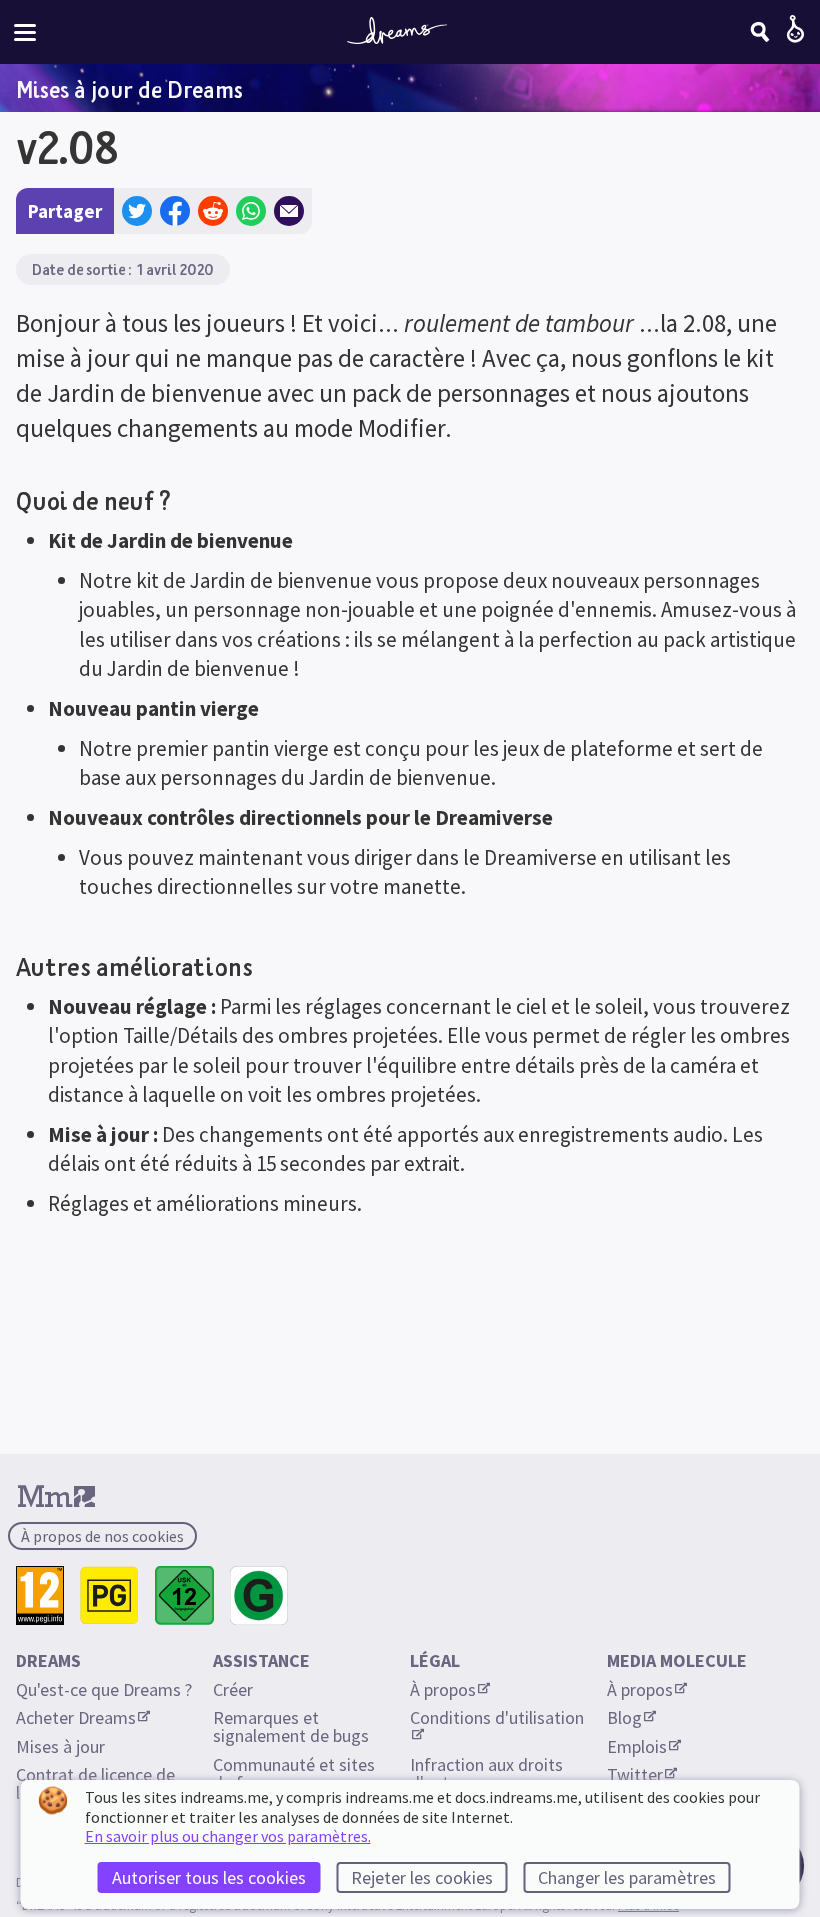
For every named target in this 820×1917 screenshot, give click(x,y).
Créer (233, 1689)
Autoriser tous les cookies (209, 1877)
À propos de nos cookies (102, 1536)
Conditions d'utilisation (497, 1717)
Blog (624, 1717)
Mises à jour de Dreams (129, 89)
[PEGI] (40, 1595)
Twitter (635, 1774)
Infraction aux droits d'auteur (488, 1773)
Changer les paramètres (627, 1877)
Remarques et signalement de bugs (291, 1726)
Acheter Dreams (76, 1717)
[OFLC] (259, 1595)
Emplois (637, 1746)
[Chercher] (760, 32)
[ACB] (109, 1595)
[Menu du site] (25, 32)
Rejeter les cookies (422, 1877)
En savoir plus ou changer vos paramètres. (228, 1836)
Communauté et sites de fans (296, 1773)
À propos (443, 1689)
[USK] (184, 1595)
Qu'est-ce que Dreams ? (104, 1689)
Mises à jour (60, 1746)
